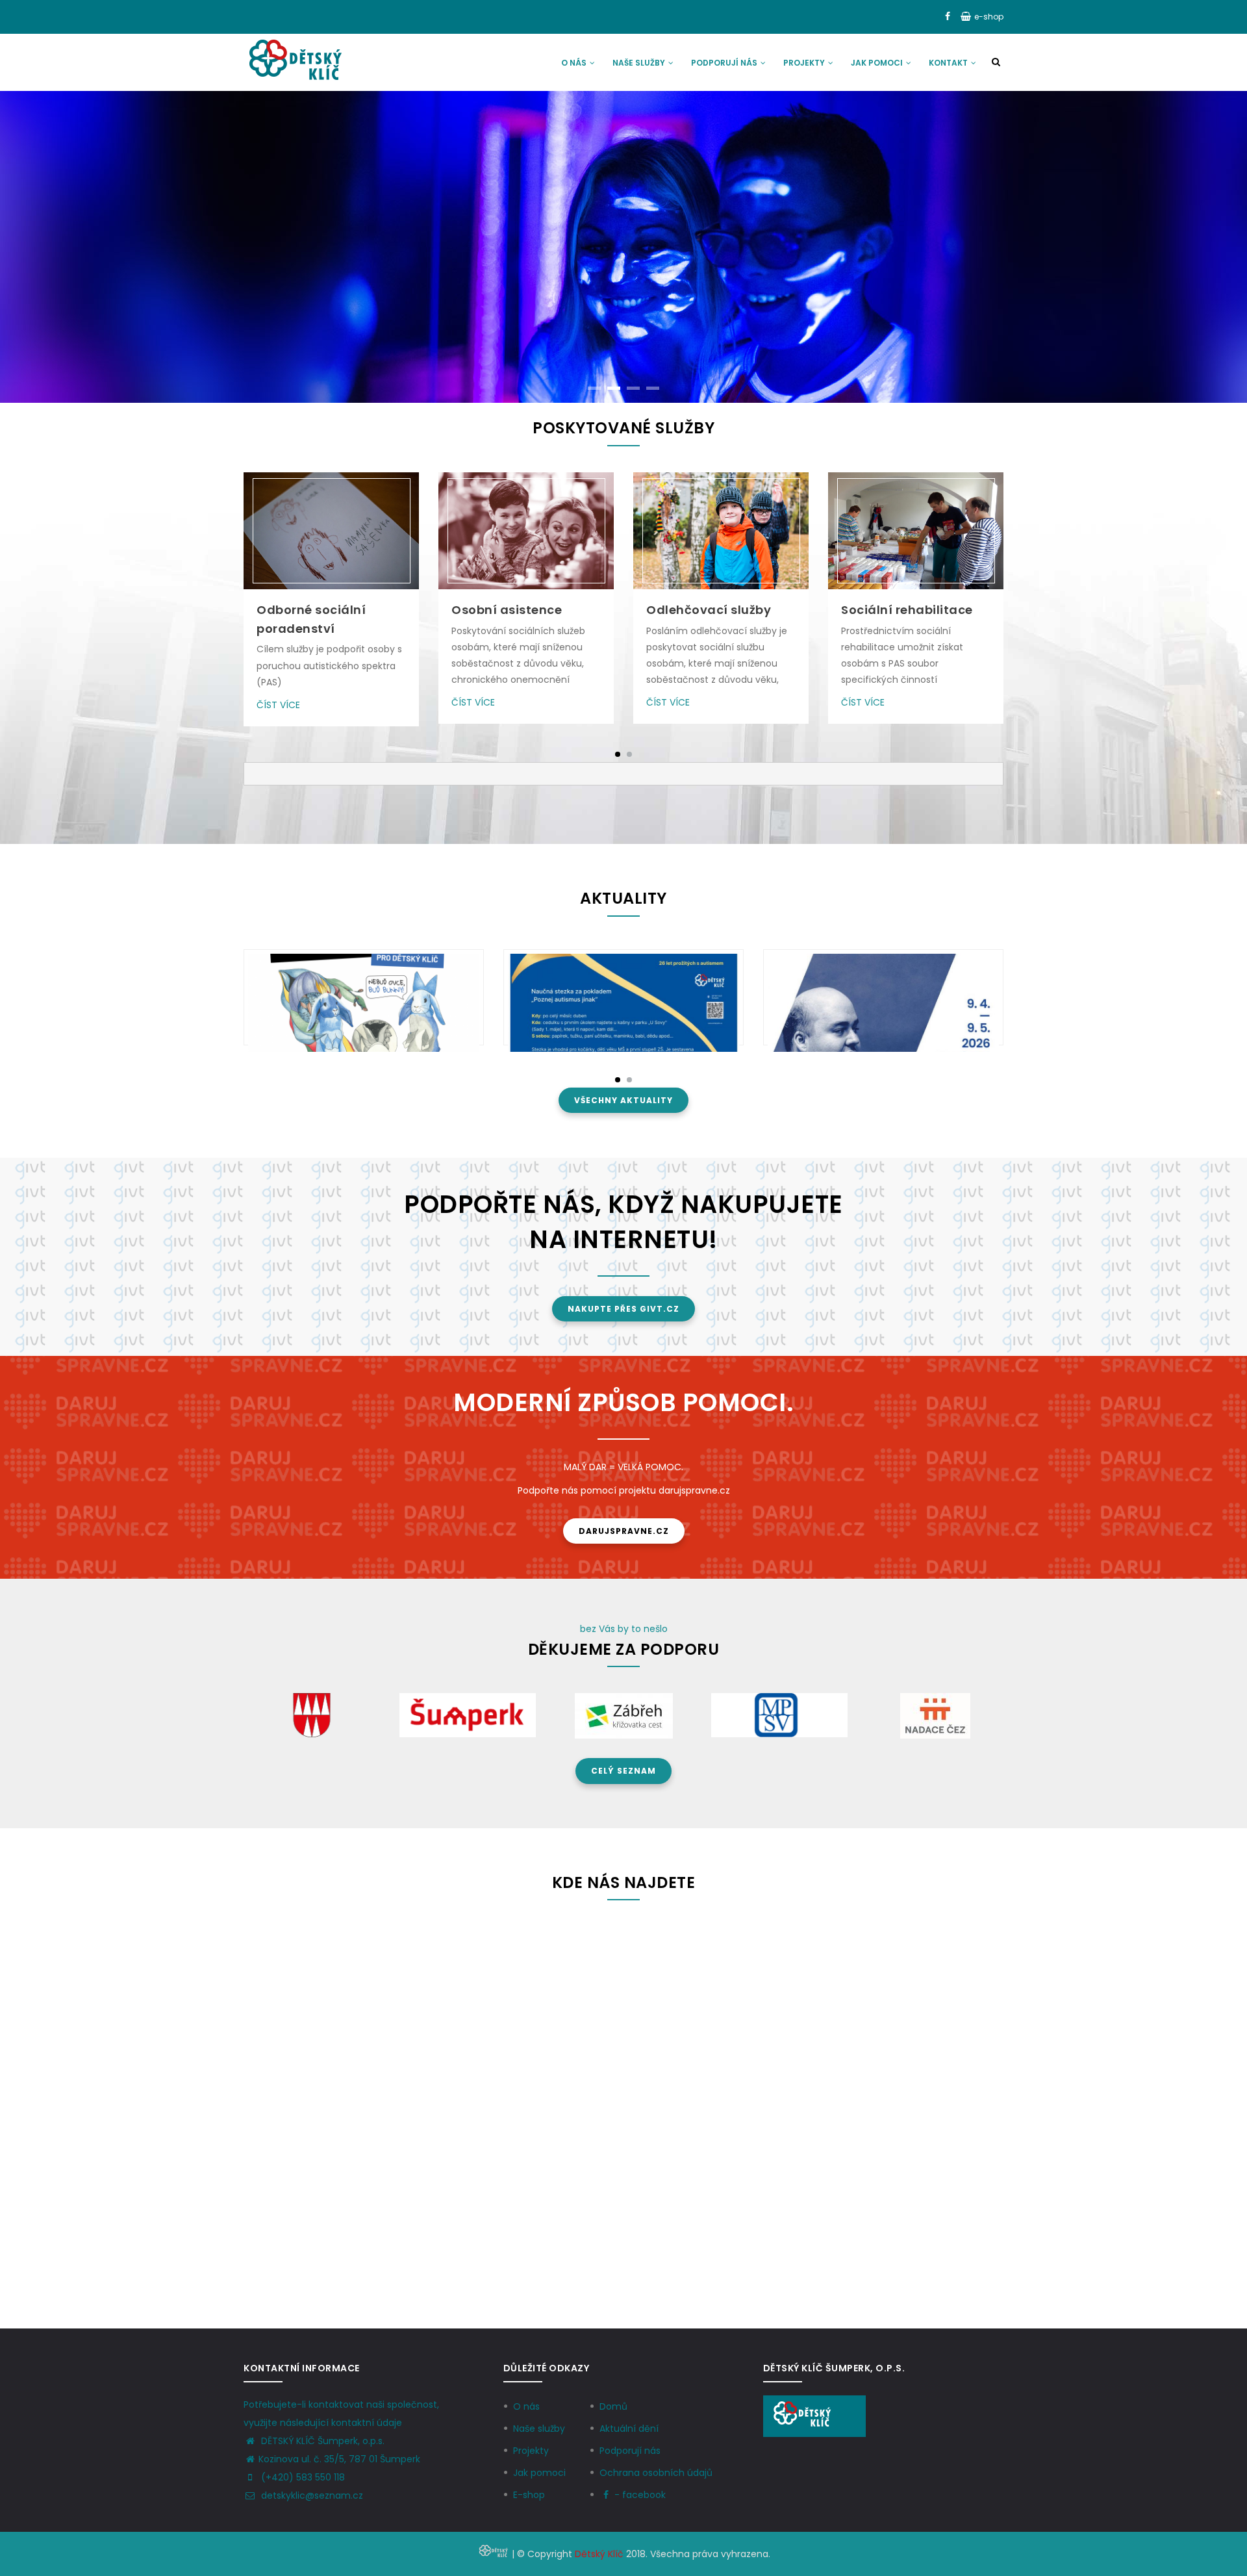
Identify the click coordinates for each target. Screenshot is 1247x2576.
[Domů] (295, 60)
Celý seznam (623, 1771)
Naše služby (640, 63)
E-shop (529, 2495)
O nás (575, 63)
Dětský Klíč (599, 2554)
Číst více (278, 705)
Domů (613, 2406)
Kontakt (949, 63)
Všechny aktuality (623, 1100)
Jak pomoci (878, 63)
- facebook (640, 2495)
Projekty (805, 63)
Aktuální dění (629, 2429)
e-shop (989, 17)
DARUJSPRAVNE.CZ (624, 1531)
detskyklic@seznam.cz (311, 2495)
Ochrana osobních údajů (656, 2473)
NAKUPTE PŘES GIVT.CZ (623, 1309)
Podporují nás (725, 63)
